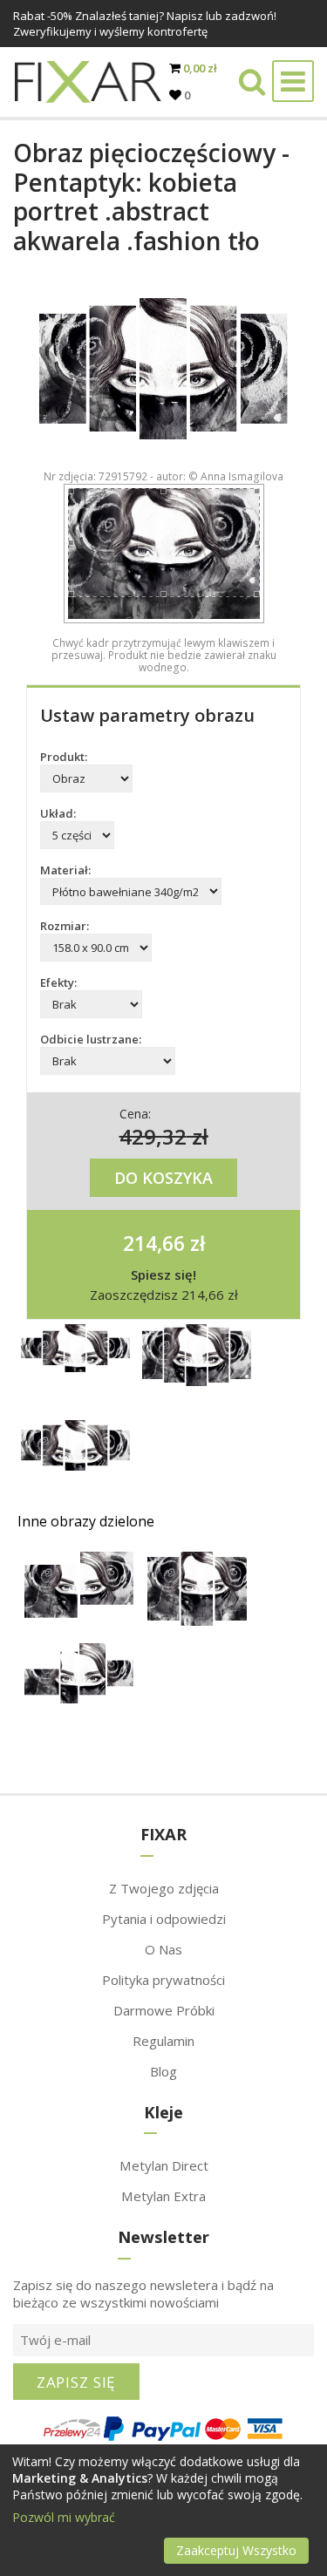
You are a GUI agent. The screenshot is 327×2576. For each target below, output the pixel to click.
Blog (163, 2071)
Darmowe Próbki (164, 2010)
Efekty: (58, 982)
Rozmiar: (65, 926)
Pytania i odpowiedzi (164, 1919)
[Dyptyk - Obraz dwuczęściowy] (79, 1613)
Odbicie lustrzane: (91, 1039)
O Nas (163, 1949)
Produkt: (64, 757)
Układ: (58, 813)
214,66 (154, 1243)
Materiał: (65, 870)
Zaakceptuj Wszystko (236, 2550)
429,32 (153, 1136)
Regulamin (163, 2041)
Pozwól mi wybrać (64, 2517)
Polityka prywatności (163, 1980)
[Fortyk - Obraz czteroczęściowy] (79, 1699)
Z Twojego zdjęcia (164, 1888)
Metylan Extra (163, 2196)
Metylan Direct (164, 2165)
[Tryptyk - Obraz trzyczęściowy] (197, 1621)
